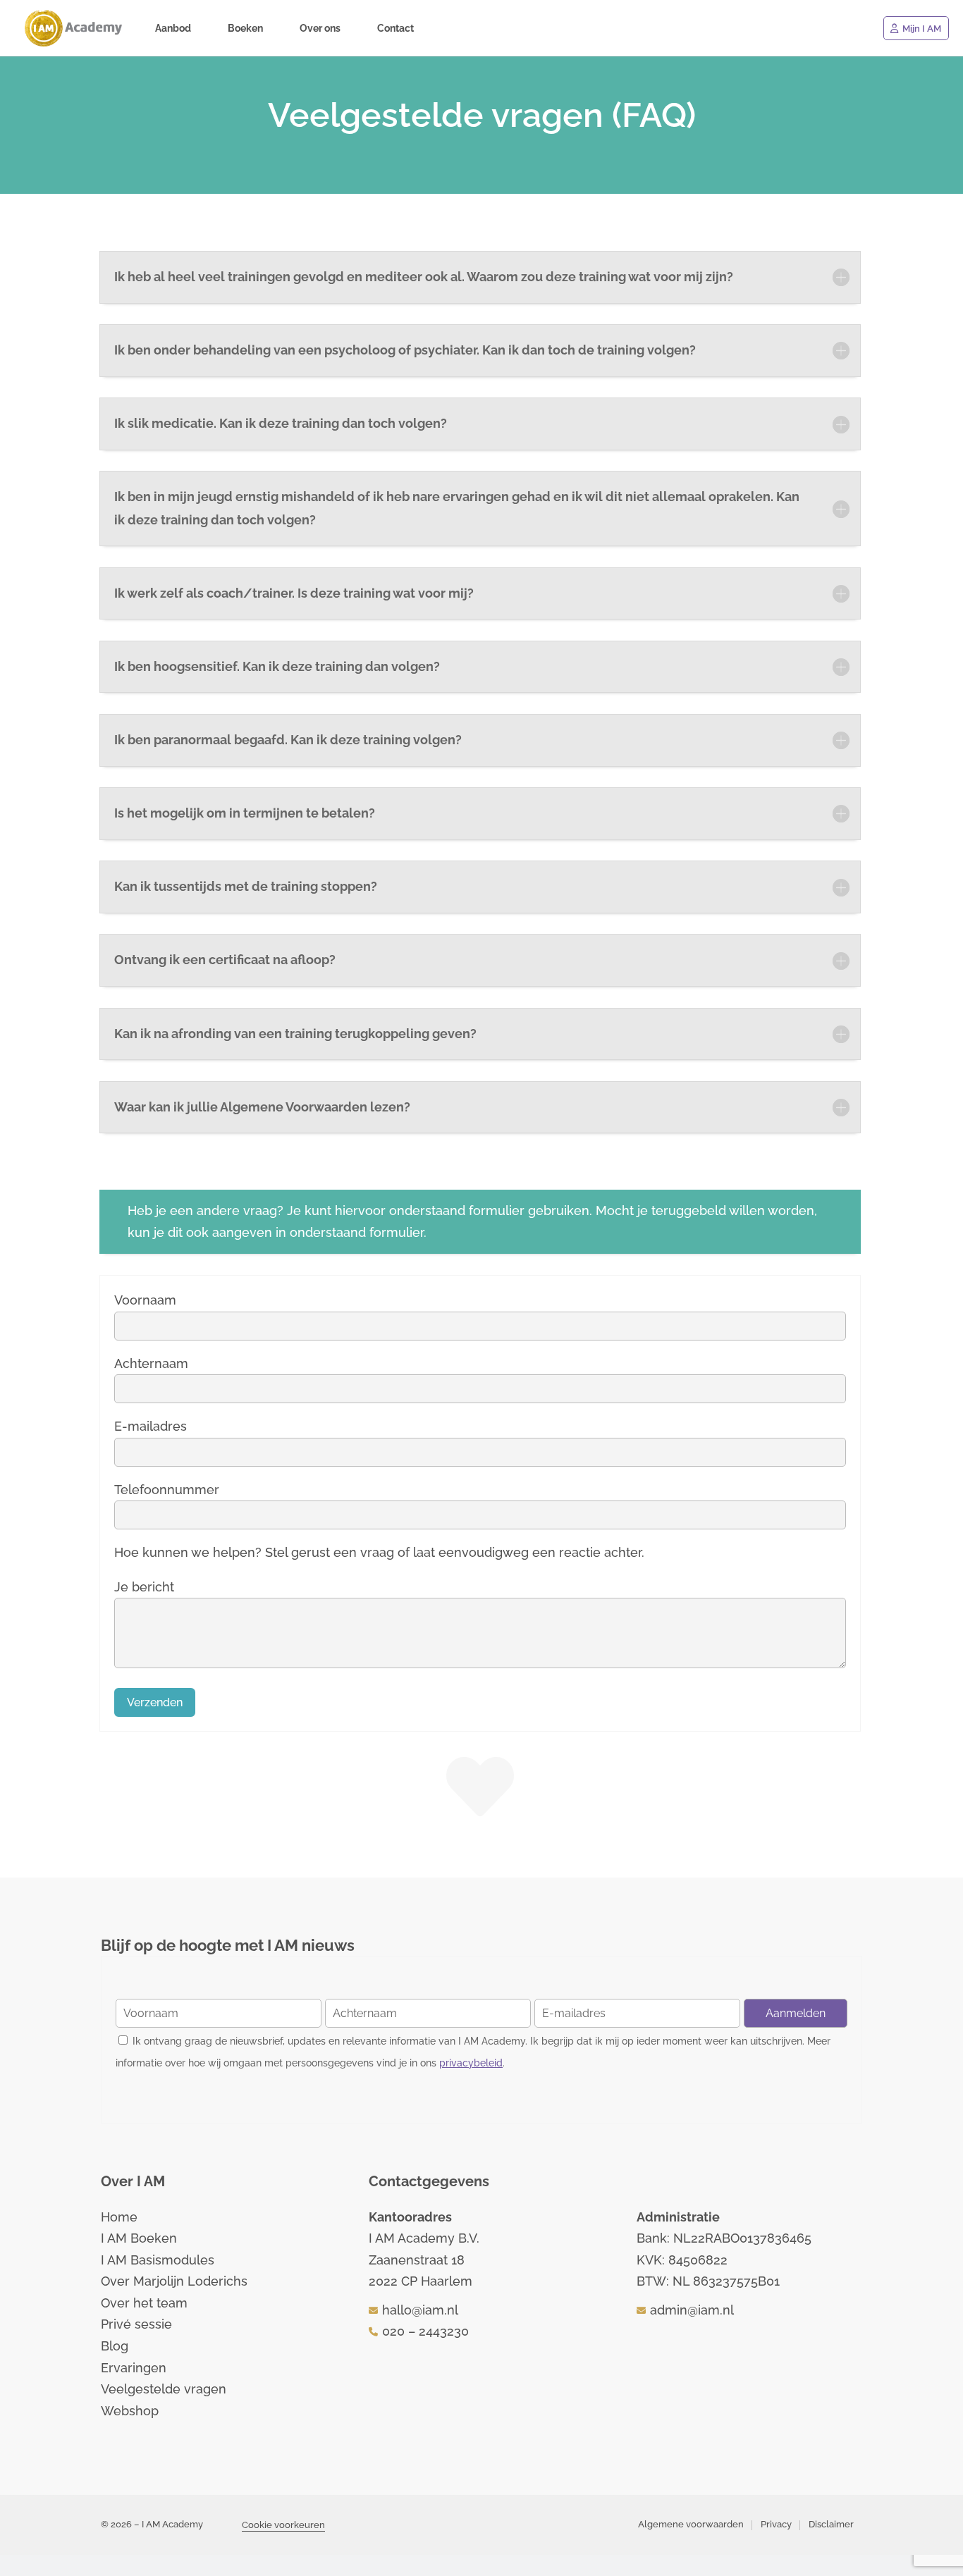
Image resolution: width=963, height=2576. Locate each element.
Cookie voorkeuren (283, 2525)
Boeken (245, 29)
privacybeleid (471, 2063)
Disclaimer (831, 2524)
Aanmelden (796, 2013)
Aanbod (173, 29)
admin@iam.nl (692, 2310)
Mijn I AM (922, 29)
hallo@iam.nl (420, 2310)
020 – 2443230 (425, 2331)
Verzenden (155, 1702)
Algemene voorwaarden (691, 2524)
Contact (395, 29)
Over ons (320, 29)
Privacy (776, 2524)
